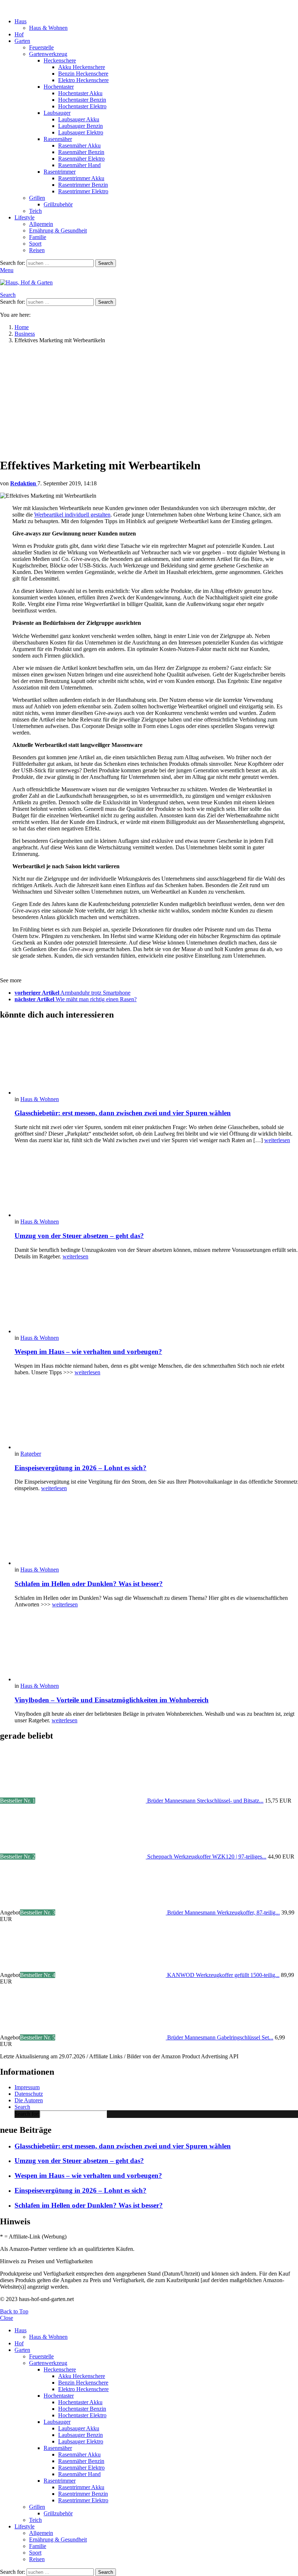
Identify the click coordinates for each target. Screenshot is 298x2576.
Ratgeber (31, 1454)
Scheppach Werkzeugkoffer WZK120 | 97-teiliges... (207, 1857)
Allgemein (41, 224)
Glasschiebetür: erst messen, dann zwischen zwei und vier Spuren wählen (123, 1113)
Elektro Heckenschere (83, 80)
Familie (38, 237)
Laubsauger (57, 113)
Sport (35, 244)
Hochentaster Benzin (82, 100)
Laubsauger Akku (79, 119)
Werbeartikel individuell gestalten (72, 515)
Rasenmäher (58, 139)
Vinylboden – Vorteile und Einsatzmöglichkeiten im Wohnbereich (112, 1700)
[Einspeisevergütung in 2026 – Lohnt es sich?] (156, 1416)
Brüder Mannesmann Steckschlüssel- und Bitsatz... (205, 1801)
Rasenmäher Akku (79, 145)
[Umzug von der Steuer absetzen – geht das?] (156, 1184)
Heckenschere (60, 60)
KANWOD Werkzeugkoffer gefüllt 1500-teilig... (223, 1975)
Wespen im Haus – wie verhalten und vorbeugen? (88, 1352)
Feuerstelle (41, 47)
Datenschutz (29, 2094)
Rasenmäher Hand (79, 165)
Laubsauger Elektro (81, 132)
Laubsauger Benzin (80, 126)
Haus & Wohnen (48, 28)
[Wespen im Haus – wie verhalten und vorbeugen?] (156, 1300)
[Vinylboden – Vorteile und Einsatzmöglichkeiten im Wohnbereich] (156, 1648)
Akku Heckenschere (82, 67)
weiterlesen (277, 1140)
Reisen (37, 250)
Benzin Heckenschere (83, 74)
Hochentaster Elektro (82, 106)
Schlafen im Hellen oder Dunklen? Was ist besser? (89, 1584)
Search (106, 263)
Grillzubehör (58, 204)
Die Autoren (29, 2100)
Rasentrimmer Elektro (83, 191)
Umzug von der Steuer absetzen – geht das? (79, 1236)
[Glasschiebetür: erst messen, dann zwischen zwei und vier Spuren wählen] (156, 1061)
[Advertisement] (149, 400)
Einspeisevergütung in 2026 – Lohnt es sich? (80, 1468)
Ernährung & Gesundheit (58, 230)
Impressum (27, 2087)
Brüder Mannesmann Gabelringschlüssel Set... (220, 2037)
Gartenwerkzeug (48, 54)
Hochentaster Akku (80, 93)
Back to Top (14, 2311)
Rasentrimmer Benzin (83, 185)
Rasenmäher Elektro (81, 159)
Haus (21, 21)
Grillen (37, 198)
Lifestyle (25, 217)
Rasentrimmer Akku (81, 178)
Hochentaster (59, 87)
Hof (19, 34)
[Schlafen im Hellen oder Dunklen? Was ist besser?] (156, 1532)
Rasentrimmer (60, 172)
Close (7, 2318)
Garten (22, 41)
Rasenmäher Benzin (81, 152)
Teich (35, 211)
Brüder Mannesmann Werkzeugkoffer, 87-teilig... (223, 1912)
